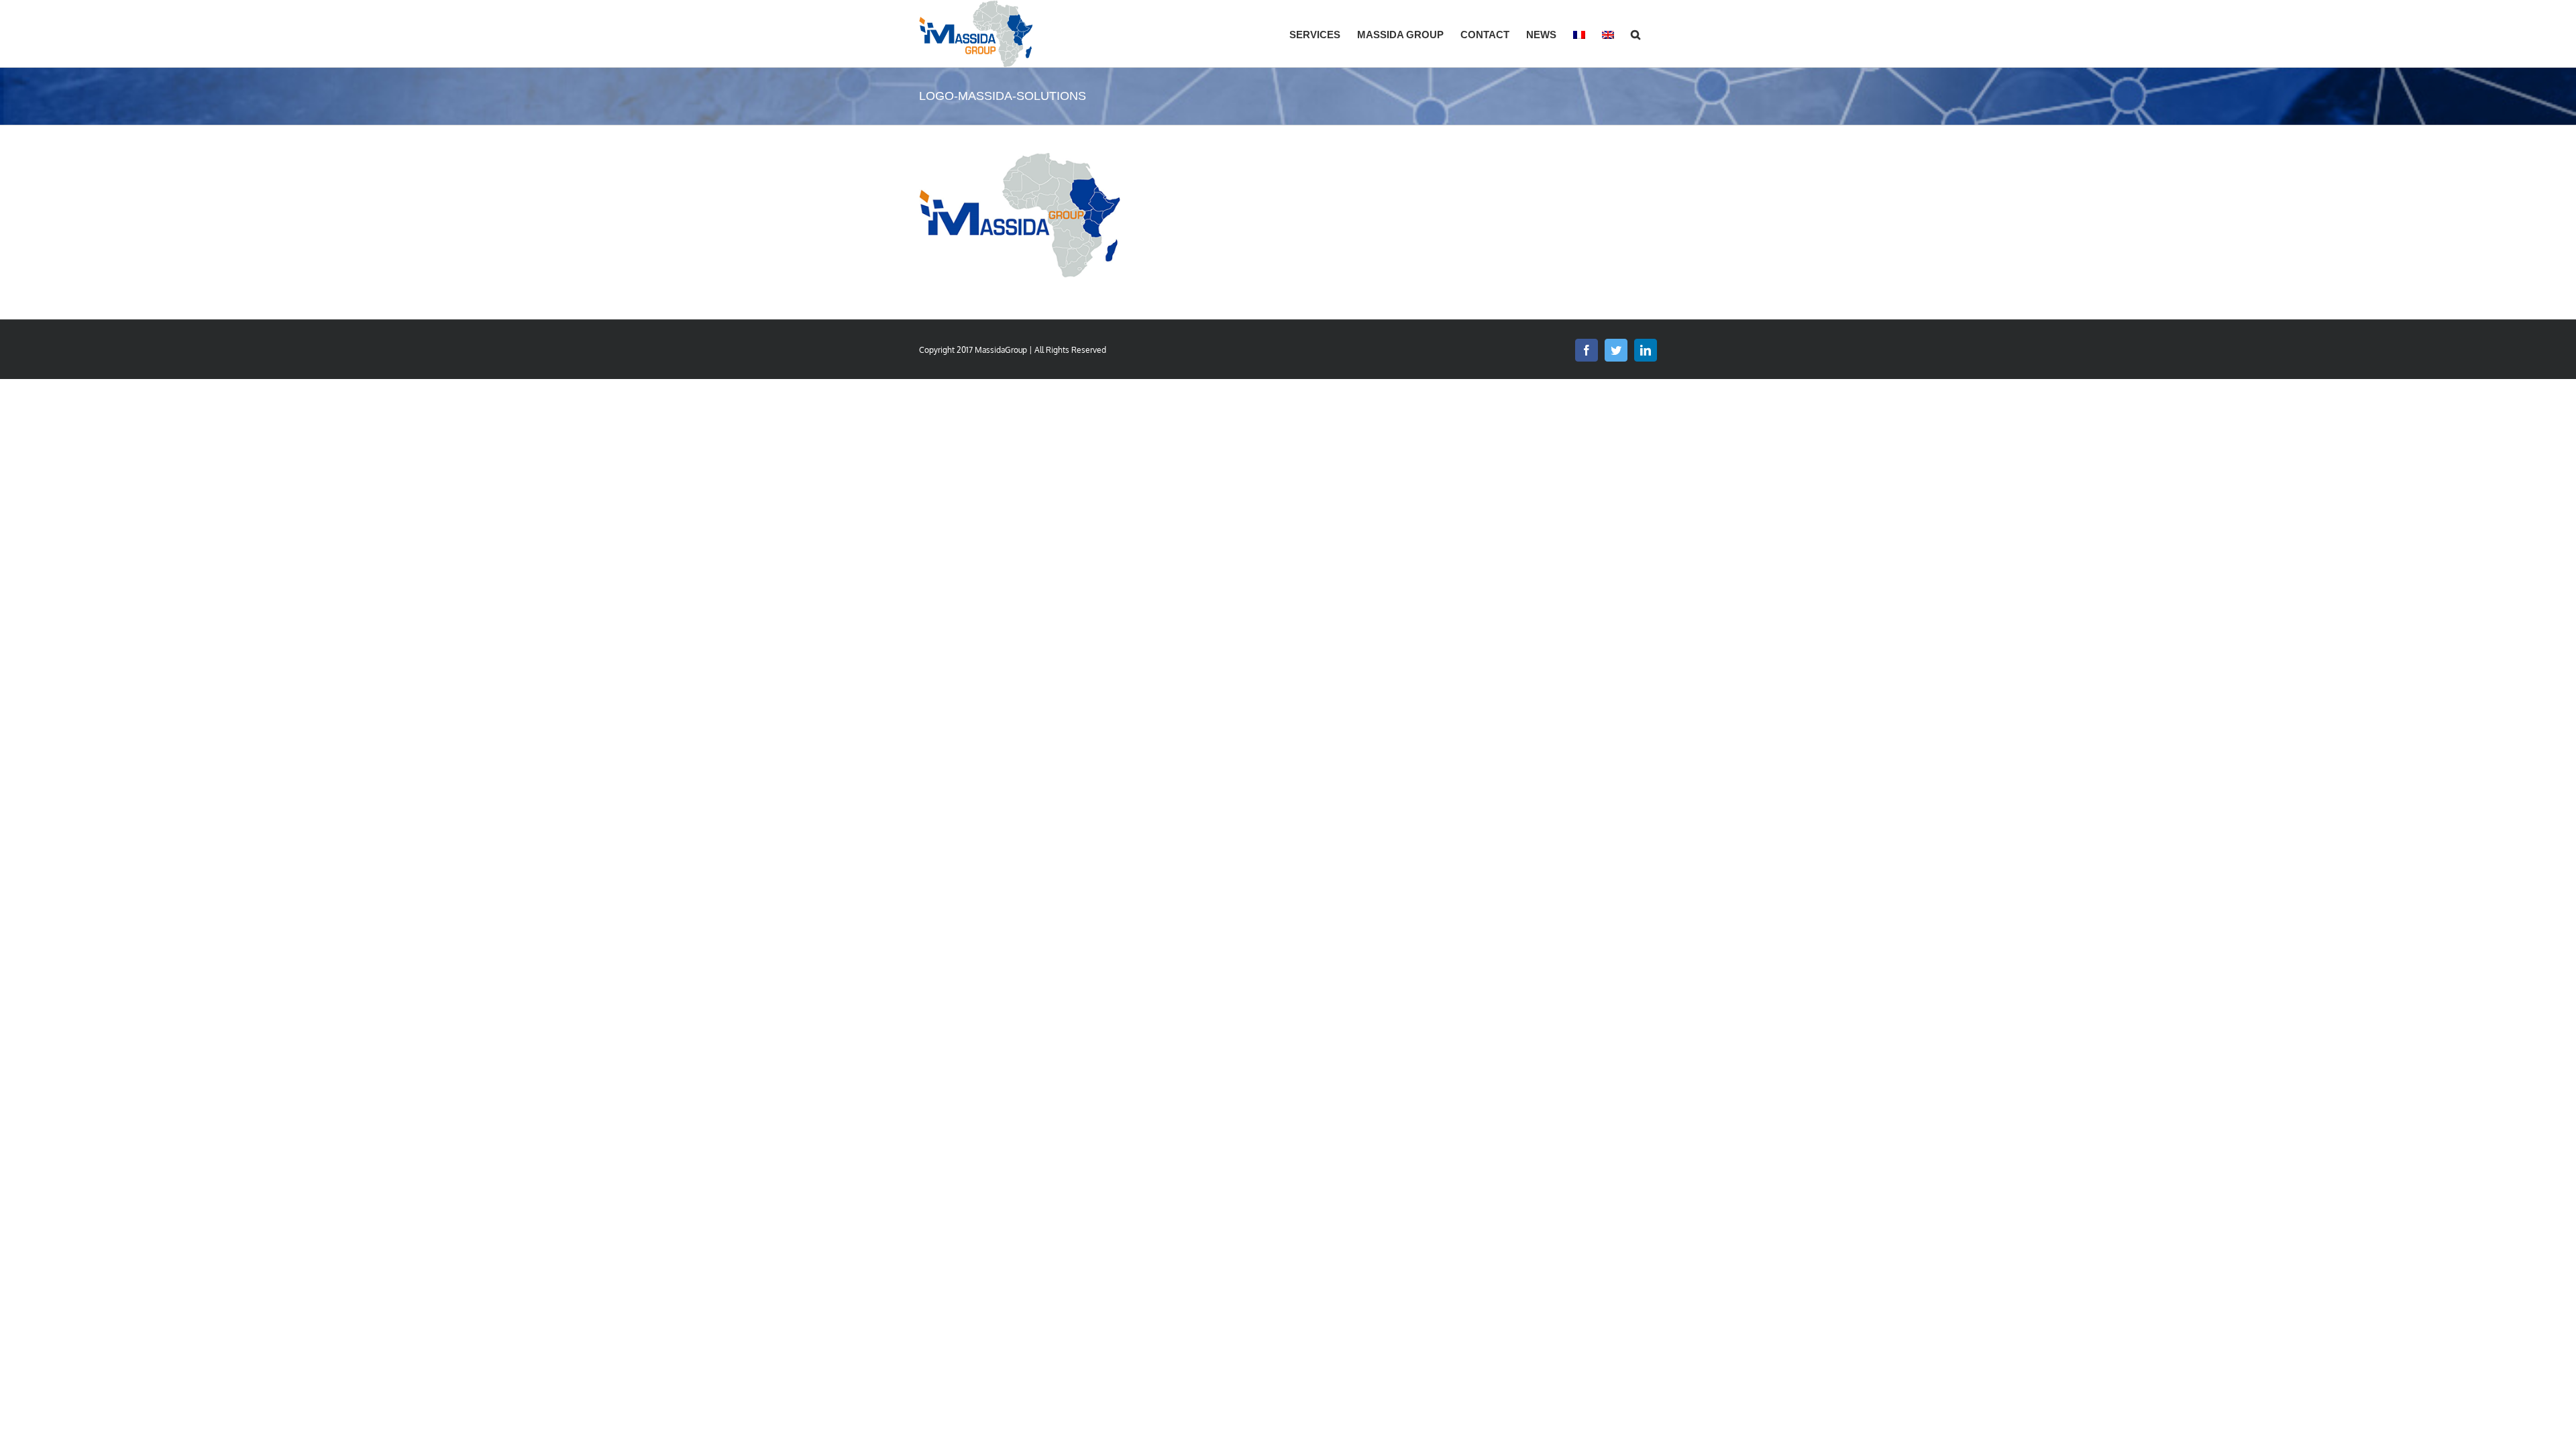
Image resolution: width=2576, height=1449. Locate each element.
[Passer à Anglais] (1608, 34)
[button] (1635, 34)
